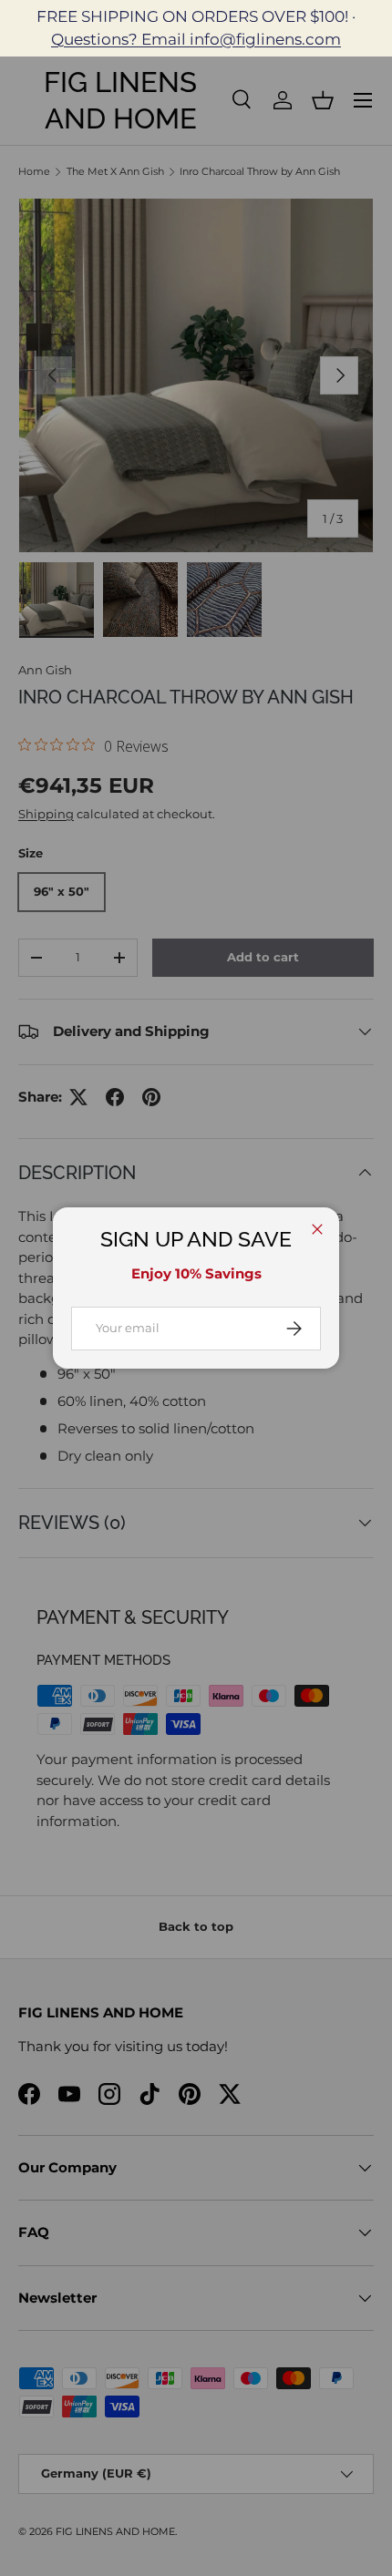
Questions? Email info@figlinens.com (196, 39)
